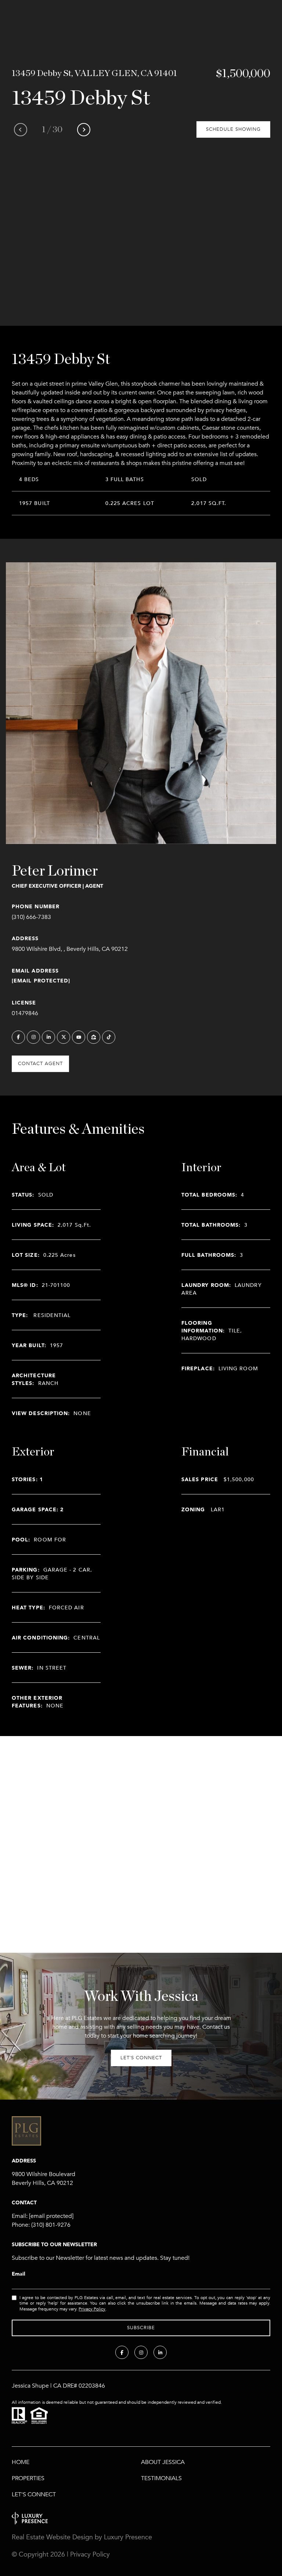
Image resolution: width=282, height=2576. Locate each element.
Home (21, 2462)
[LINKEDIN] (48, 1037)
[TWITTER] (64, 1037)
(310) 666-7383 (31, 917)
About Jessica (163, 2462)
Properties (28, 2478)
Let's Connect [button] (141, 2058)
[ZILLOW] (94, 1037)
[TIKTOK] (109, 1037)
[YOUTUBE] (79, 1037)
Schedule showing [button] (233, 129)
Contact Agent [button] (40, 1064)
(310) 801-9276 (51, 2225)
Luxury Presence (128, 2537)
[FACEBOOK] (18, 1037)
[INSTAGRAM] (33, 1037)
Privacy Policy (92, 2309)
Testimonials (161, 2478)
